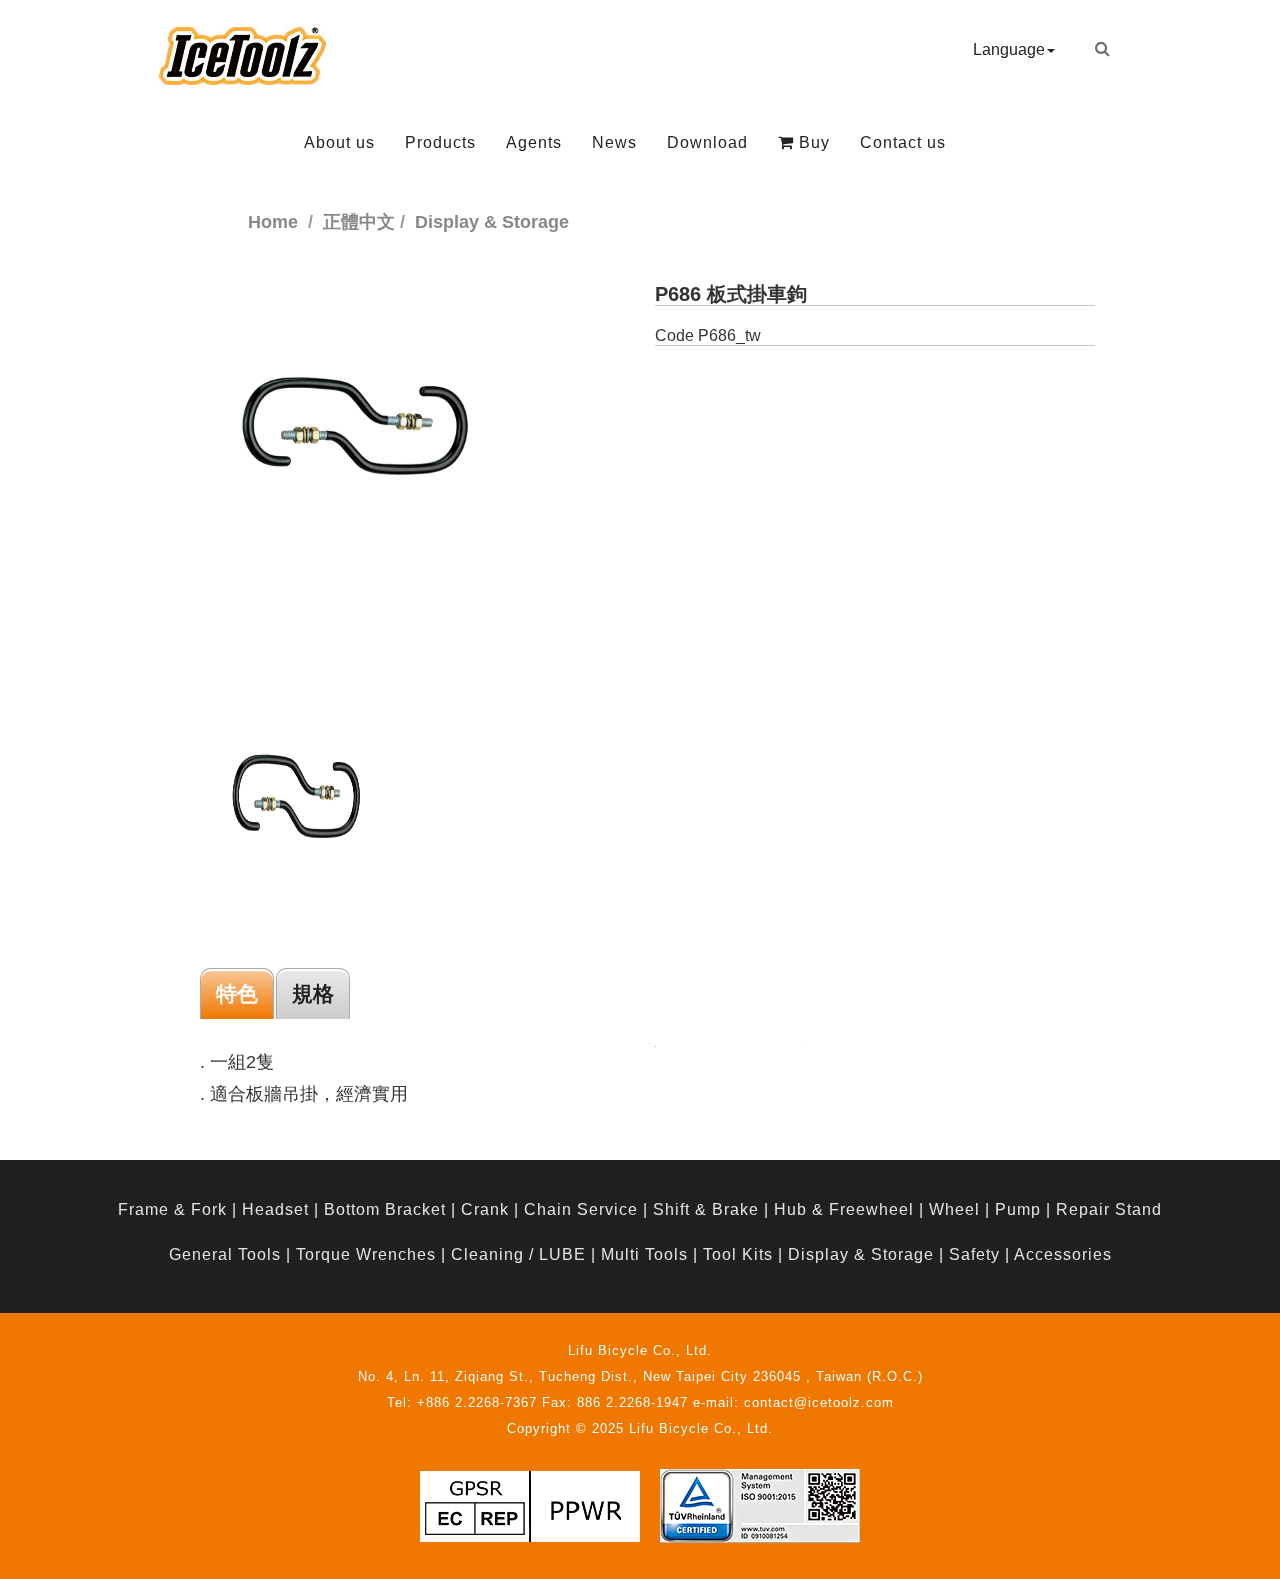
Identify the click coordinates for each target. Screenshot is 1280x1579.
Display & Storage (861, 1254)
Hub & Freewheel (844, 1209)
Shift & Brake (706, 1209)
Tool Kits (738, 1254)
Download (707, 142)
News (614, 142)
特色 (237, 993)
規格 (313, 993)
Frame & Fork (172, 1209)
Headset (275, 1209)
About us (339, 142)
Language (1009, 49)
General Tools (225, 1254)
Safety (974, 1254)
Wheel (954, 1209)
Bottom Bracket (385, 1209)
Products (440, 142)
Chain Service (581, 1209)
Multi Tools (644, 1254)
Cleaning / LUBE (518, 1254)
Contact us (903, 142)
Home (273, 222)
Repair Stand (1109, 1209)
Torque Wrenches (366, 1254)
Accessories (1063, 1254)
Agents (534, 142)
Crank (485, 1209)
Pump (1018, 1209)
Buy (812, 142)
